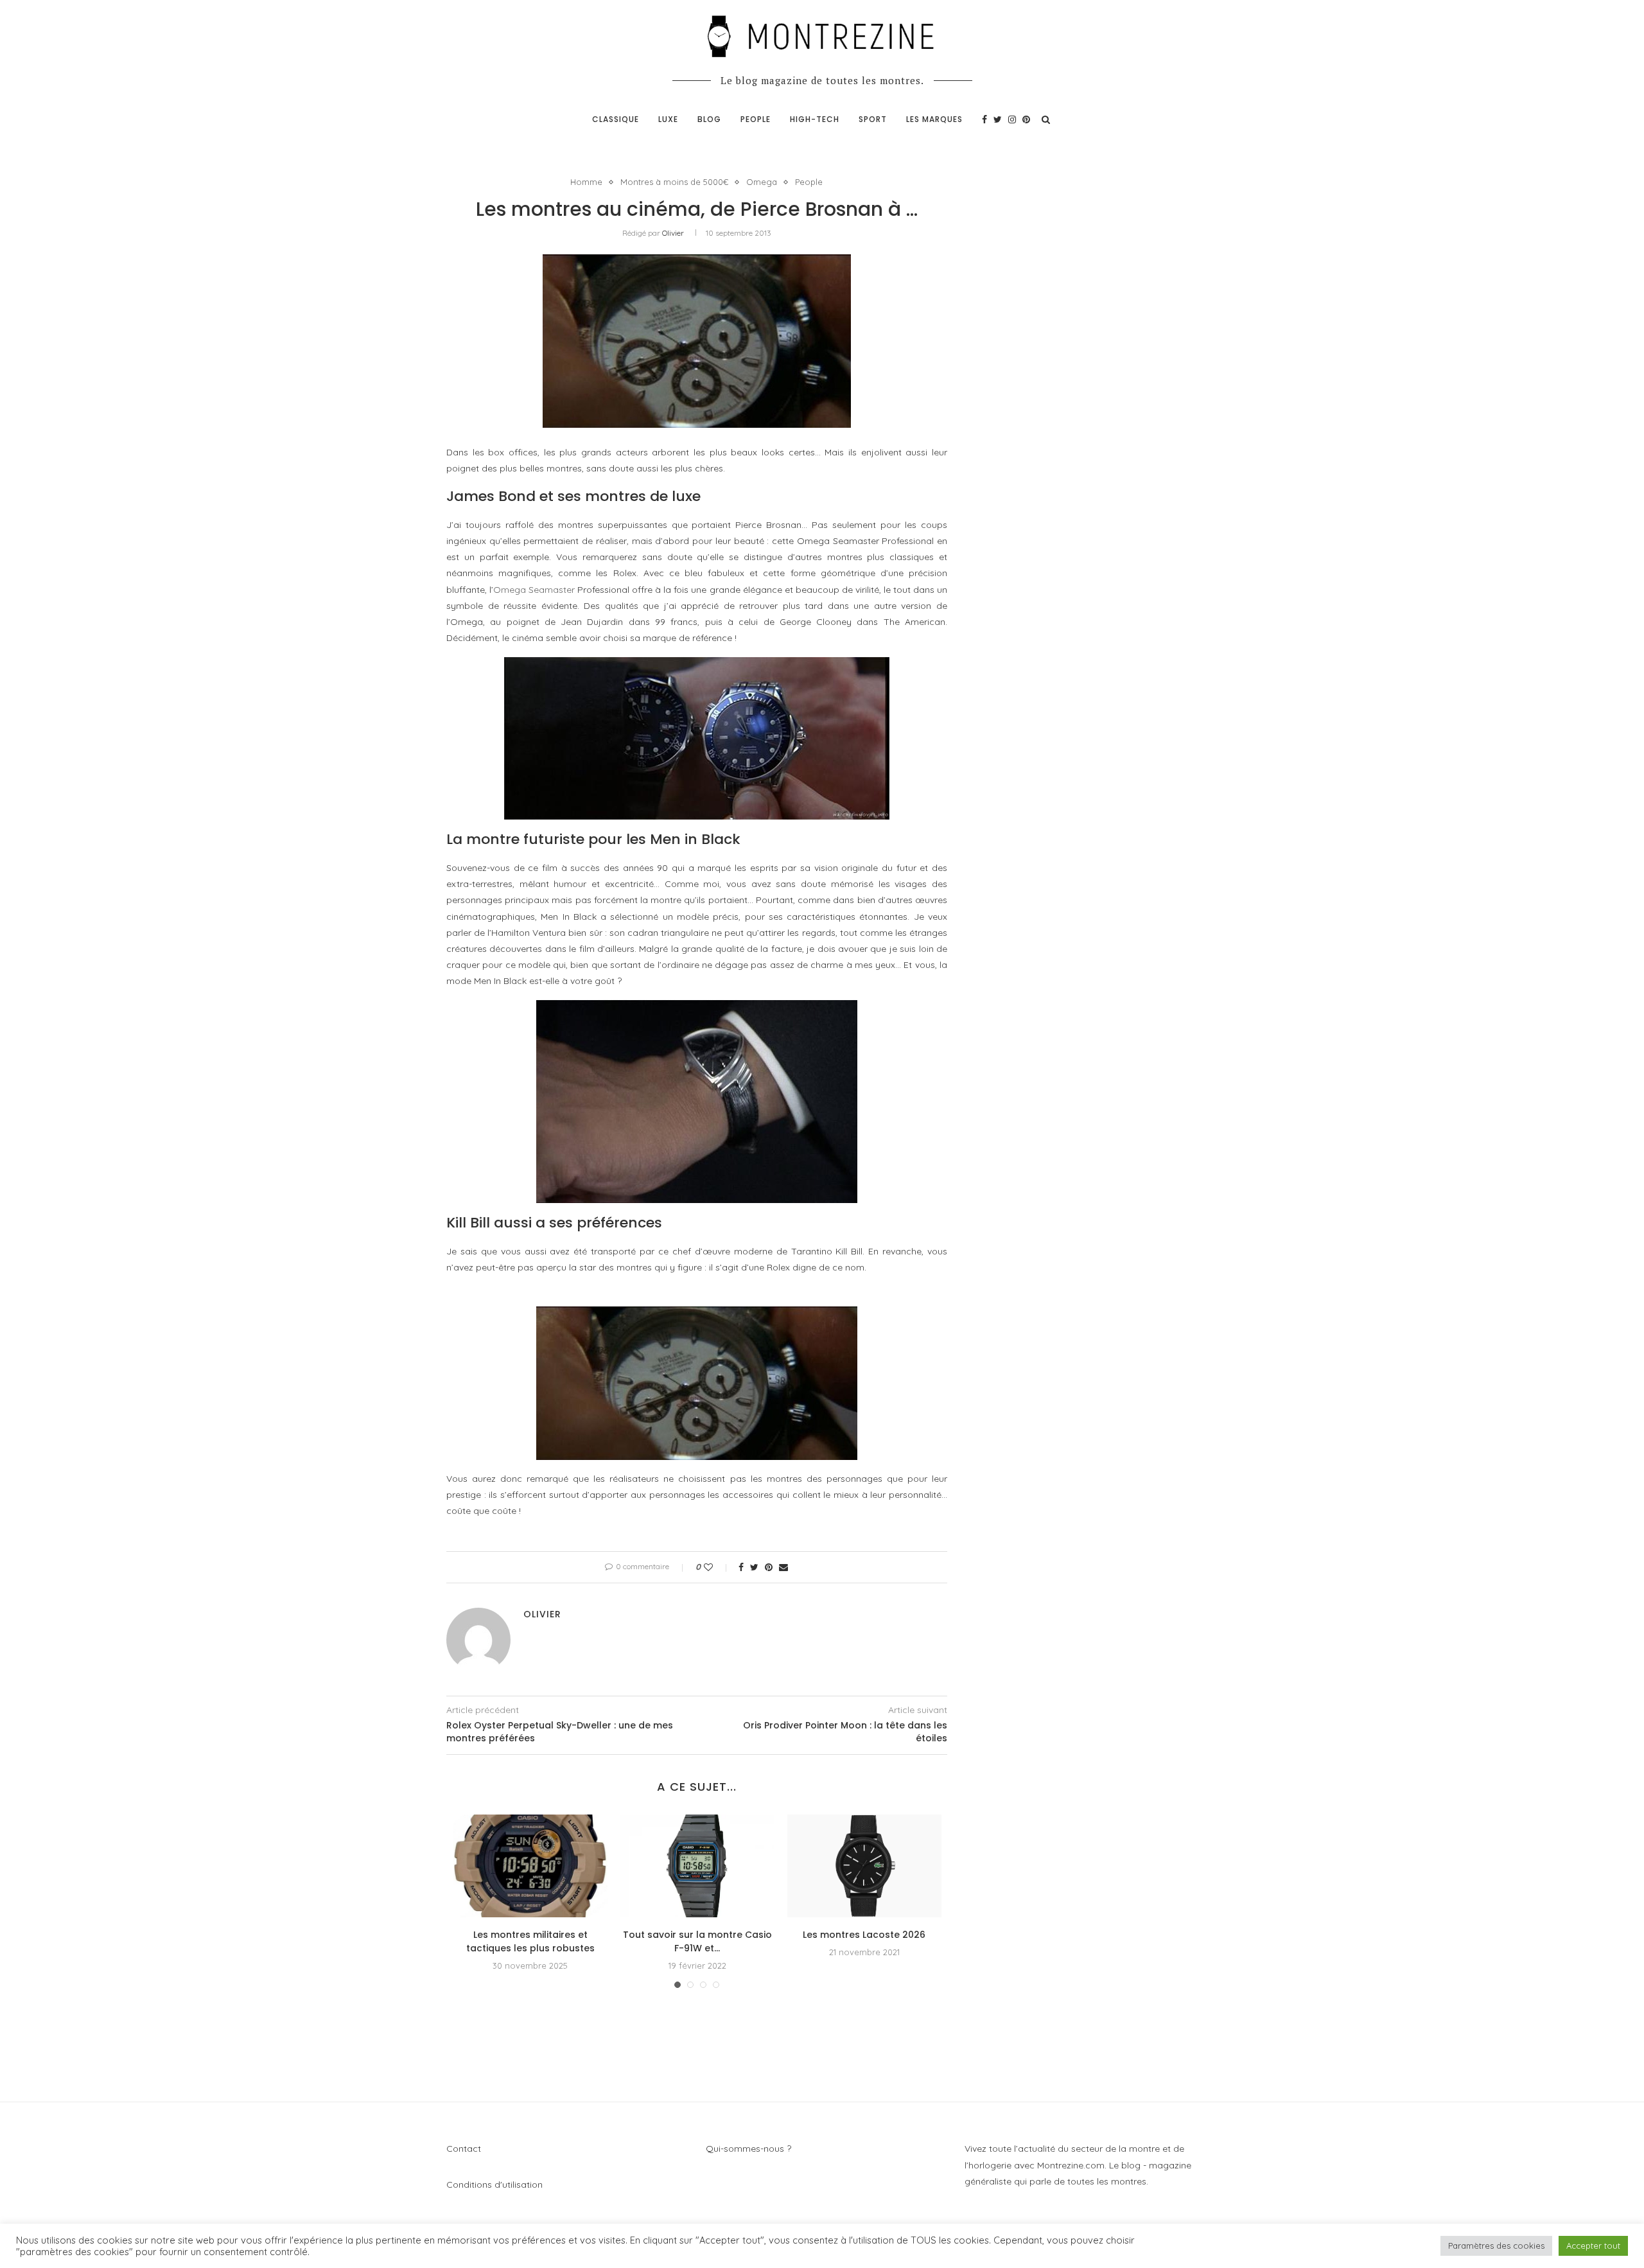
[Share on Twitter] (754, 1567)
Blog (709, 119)
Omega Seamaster (534, 590)
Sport (873, 119)
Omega (762, 182)
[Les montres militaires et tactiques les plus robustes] (530, 1866)
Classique (616, 119)
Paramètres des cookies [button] (1496, 2246)
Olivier (673, 233)
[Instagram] (1012, 119)
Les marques (934, 119)
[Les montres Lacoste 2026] (864, 1866)
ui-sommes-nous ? (752, 2149)
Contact (464, 2149)
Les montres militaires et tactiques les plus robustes (530, 1941)
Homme (586, 182)
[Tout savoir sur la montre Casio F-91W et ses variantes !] (697, 1866)
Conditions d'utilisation (494, 2184)
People (756, 119)
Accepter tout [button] (1593, 2246)
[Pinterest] (1026, 119)
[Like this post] (717, 1567)
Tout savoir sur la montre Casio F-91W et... (697, 1941)
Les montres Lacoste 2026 (864, 1935)
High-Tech (815, 119)
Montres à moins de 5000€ (674, 182)
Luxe (668, 119)
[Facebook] (984, 119)
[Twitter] (998, 119)
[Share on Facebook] (741, 1567)
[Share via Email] (783, 1567)
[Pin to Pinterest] (769, 1567)
